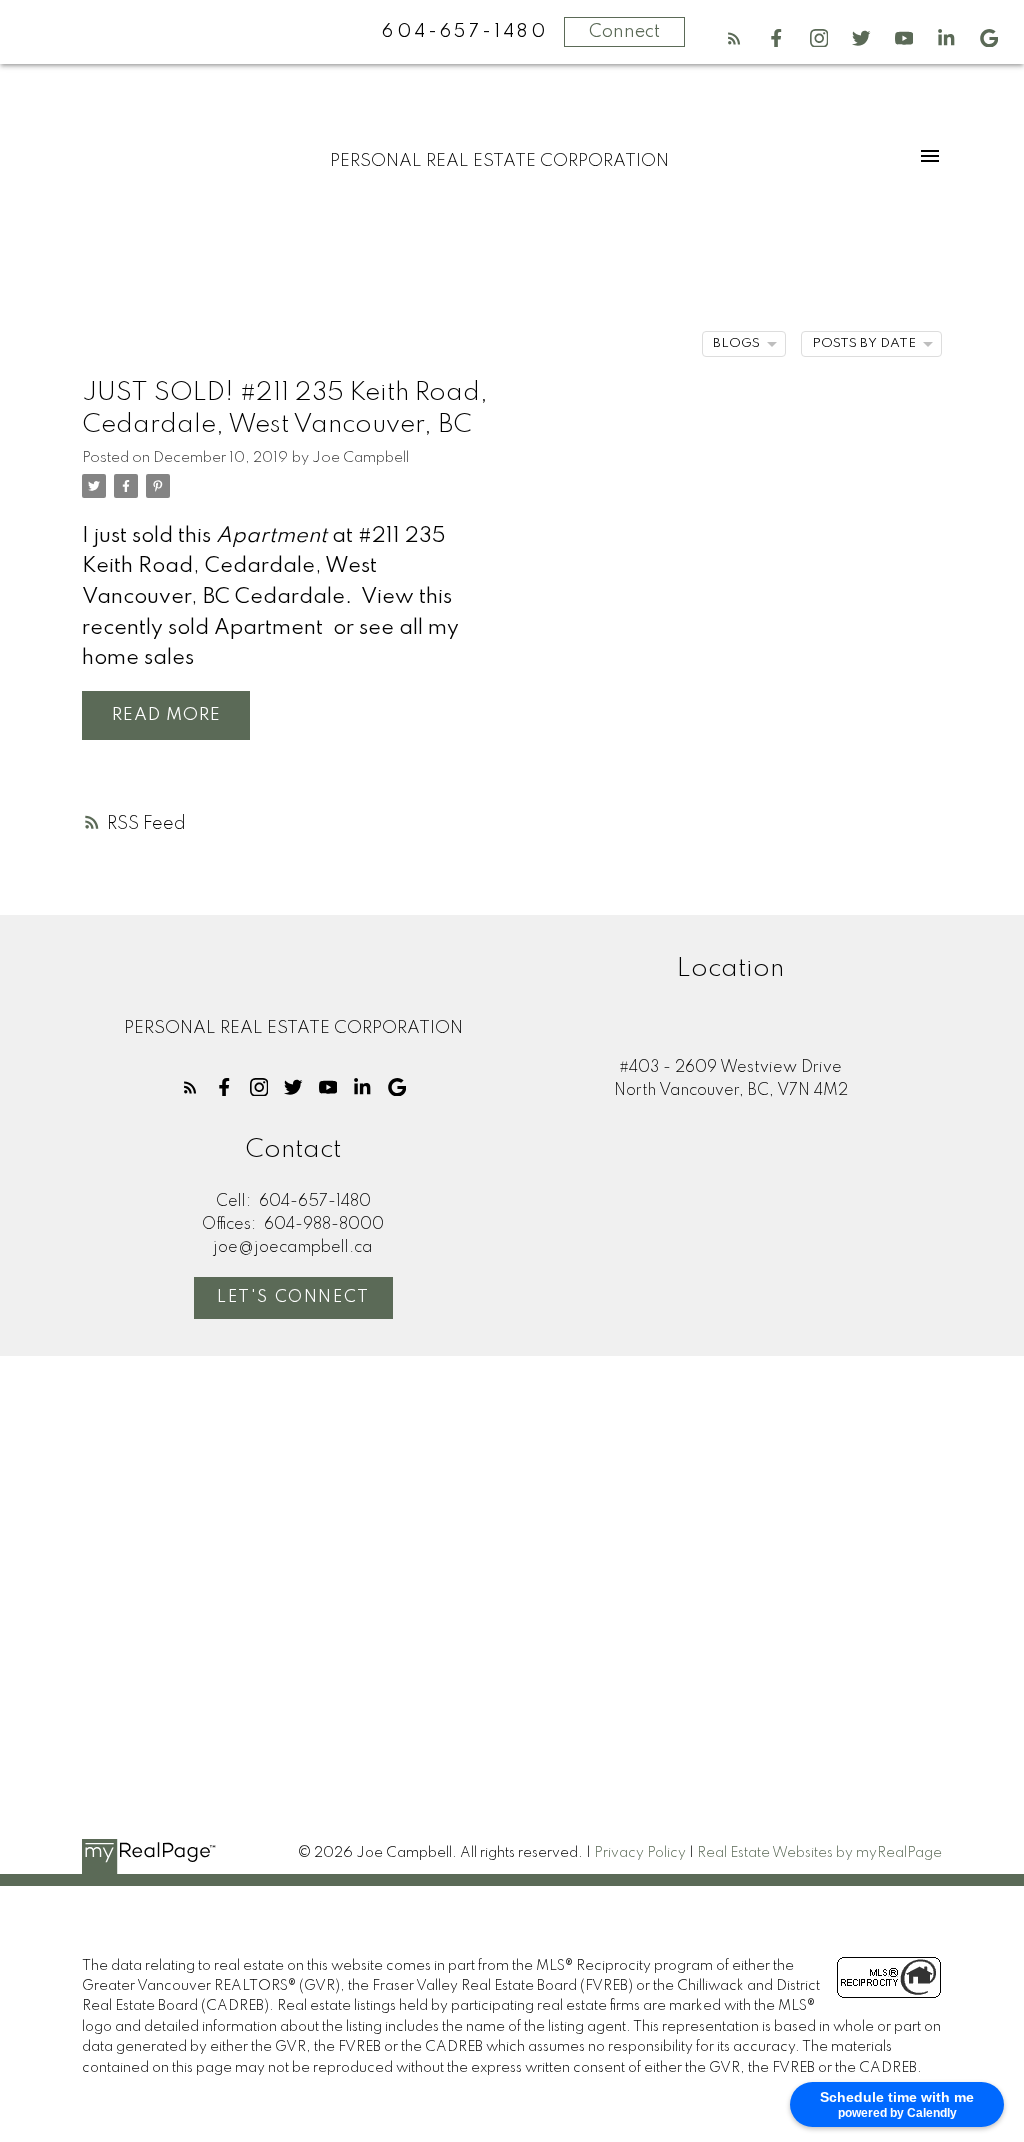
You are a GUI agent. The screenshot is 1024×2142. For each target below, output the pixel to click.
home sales (138, 658)
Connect (624, 32)
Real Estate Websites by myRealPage (819, 1853)
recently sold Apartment (202, 628)
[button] (734, 38)
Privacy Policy (640, 1853)
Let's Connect (293, 1297)
